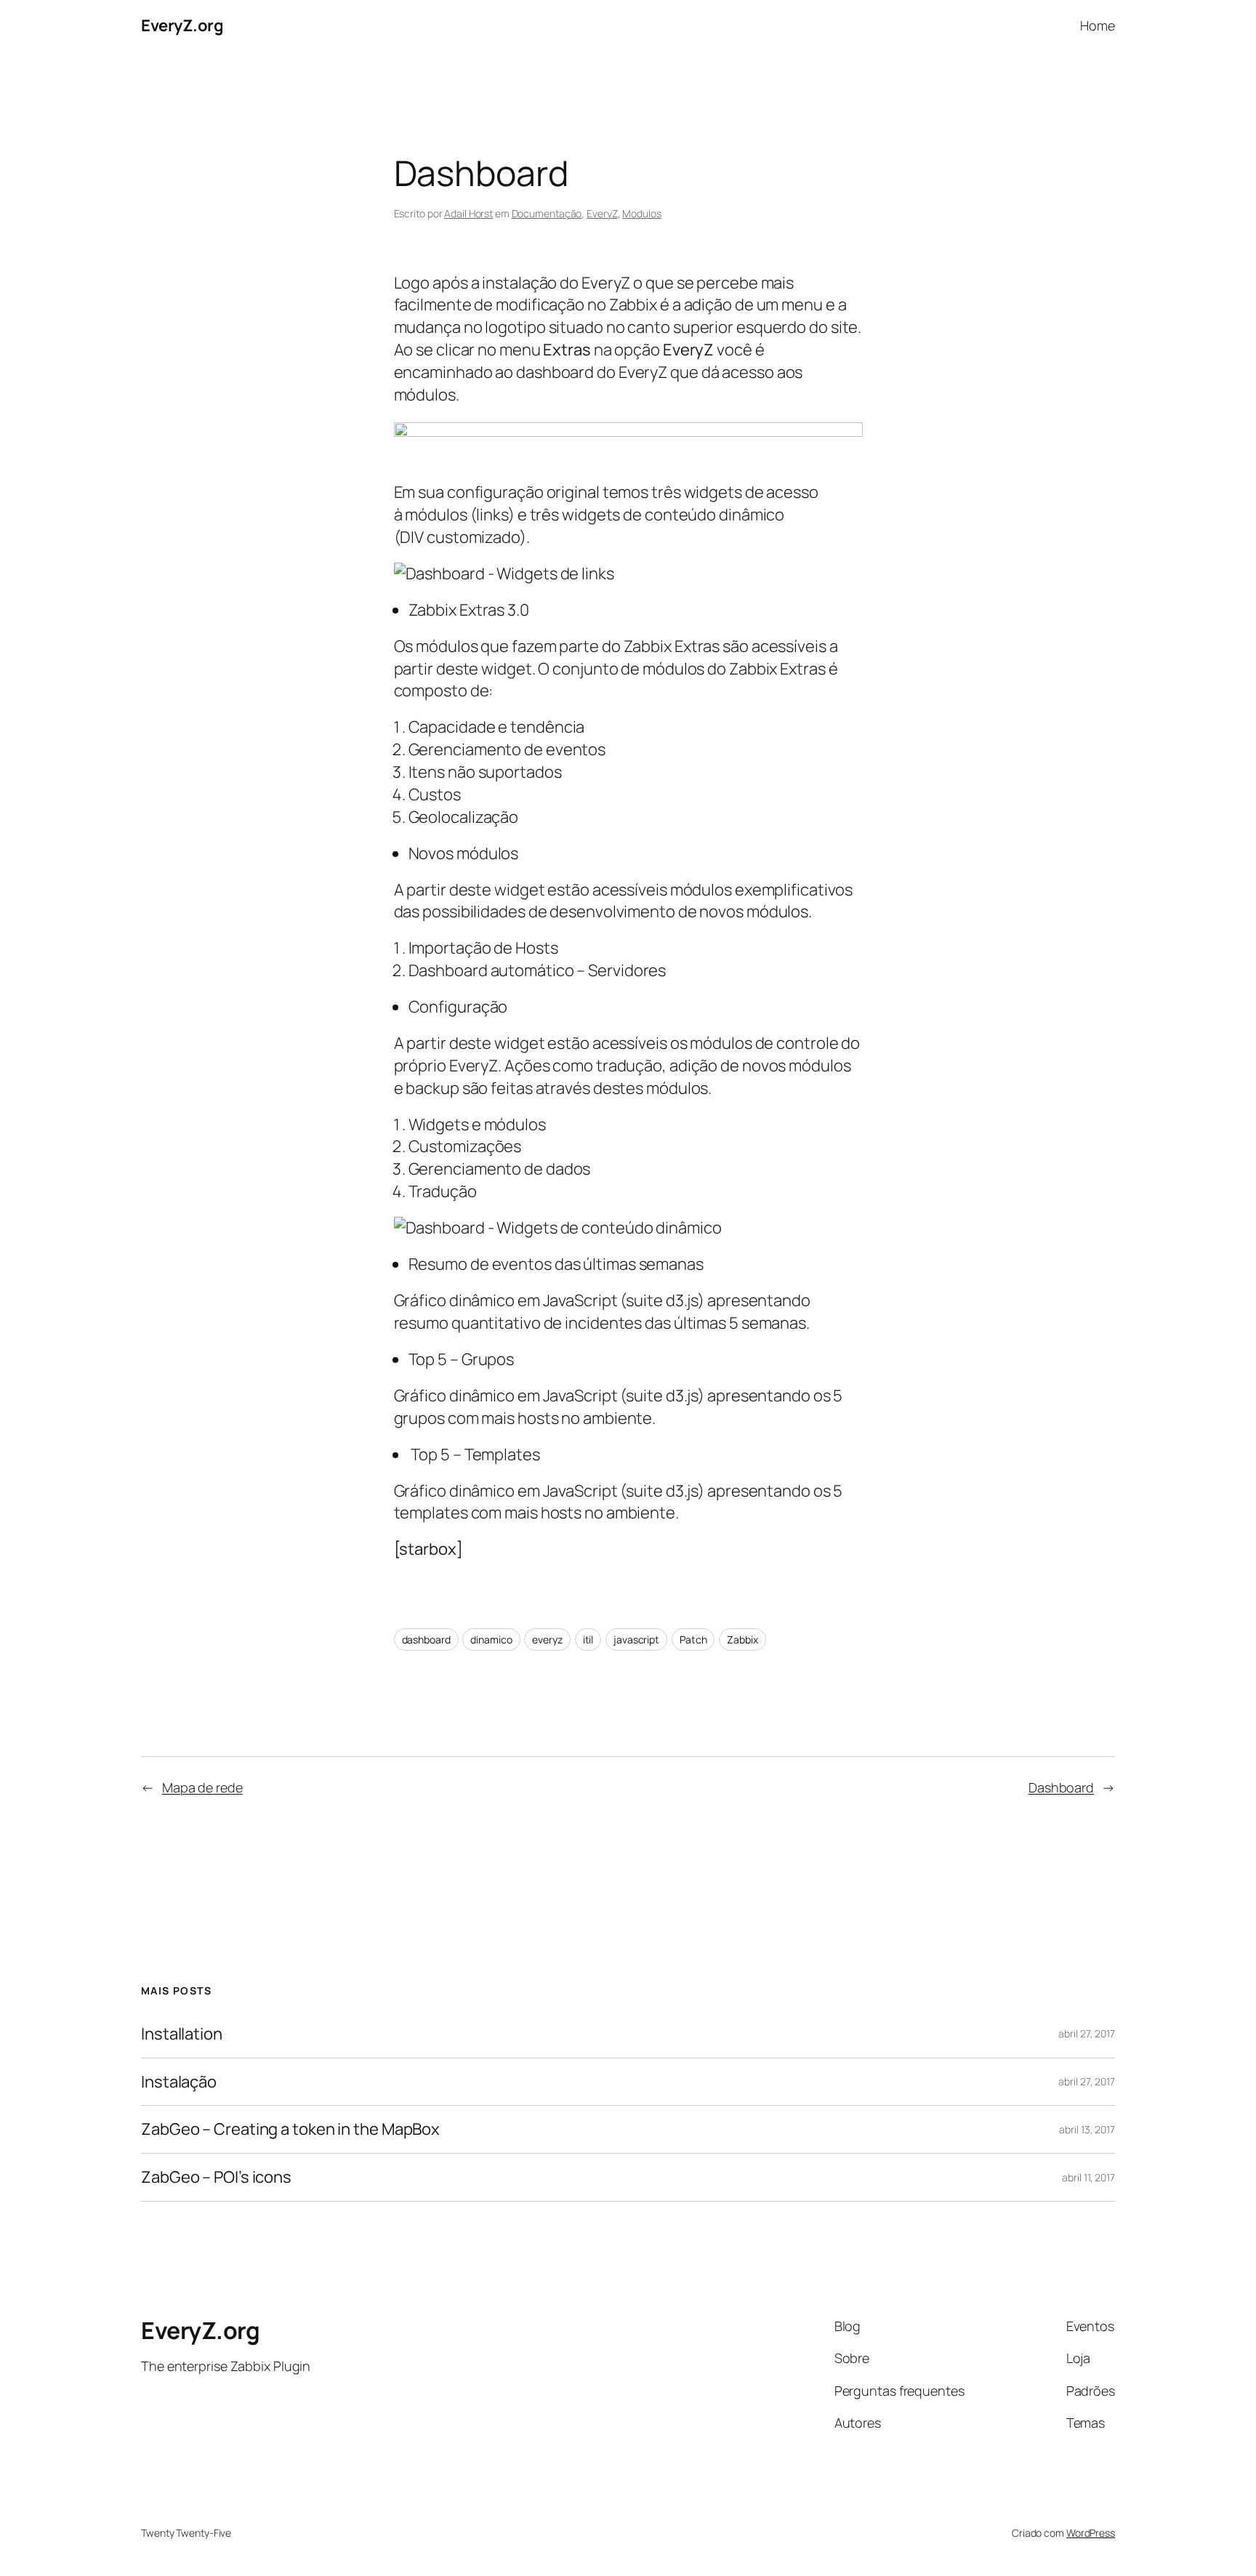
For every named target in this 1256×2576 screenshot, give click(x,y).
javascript (636, 1639)
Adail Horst (468, 213)
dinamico (491, 1639)
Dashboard (1061, 1787)
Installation (182, 2034)
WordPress (1091, 2533)
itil (588, 1639)
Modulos (641, 213)
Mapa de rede (202, 1787)
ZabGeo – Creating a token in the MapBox (290, 2129)
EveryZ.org (182, 25)
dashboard (426, 1639)
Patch (693, 1639)
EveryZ (602, 213)
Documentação (547, 213)
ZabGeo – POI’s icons (216, 2177)
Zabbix (742, 1639)
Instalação (179, 2082)
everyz (547, 1639)
